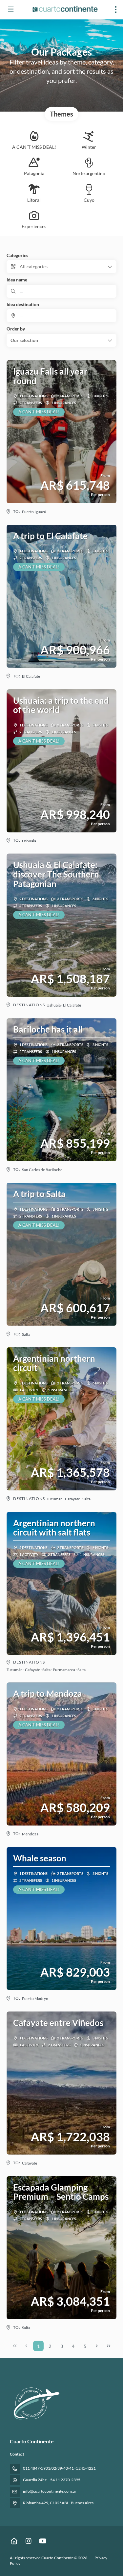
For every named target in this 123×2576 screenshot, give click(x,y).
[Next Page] (97, 2346)
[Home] (14, 2541)
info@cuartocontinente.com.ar (50, 2491)
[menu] (116, 10)
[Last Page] (109, 2346)
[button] (61, 340)
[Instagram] (28, 2541)
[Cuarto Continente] (35, 2403)
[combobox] (61, 316)
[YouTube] (43, 2541)
